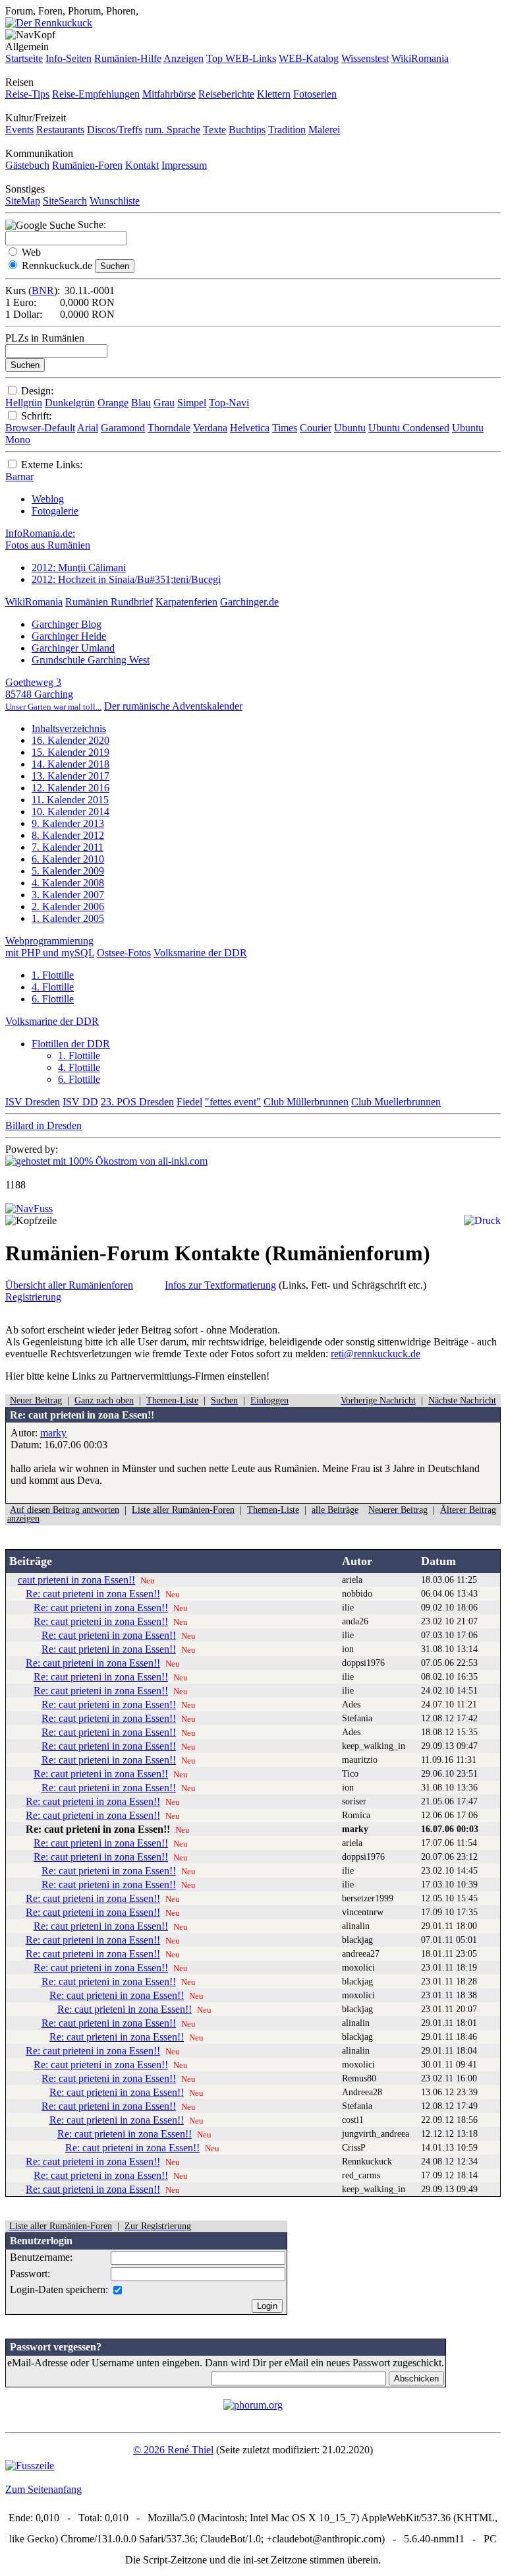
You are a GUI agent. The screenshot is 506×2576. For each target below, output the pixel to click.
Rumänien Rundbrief (109, 602)
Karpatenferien (186, 602)
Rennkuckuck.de (57, 265)
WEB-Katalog (309, 58)
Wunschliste (115, 201)
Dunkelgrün (70, 403)
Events (19, 130)
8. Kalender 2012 (68, 835)
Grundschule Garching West (91, 660)
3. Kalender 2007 (68, 895)
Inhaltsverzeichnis (69, 728)
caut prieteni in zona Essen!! (76, 1580)
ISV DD (80, 1102)
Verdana (210, 428)
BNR (43, 291)
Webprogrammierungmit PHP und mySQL (50, 947)
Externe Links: (52, 465)
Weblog (48, 499)
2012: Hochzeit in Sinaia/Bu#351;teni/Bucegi (126, 579)
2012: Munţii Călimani (79, 567)
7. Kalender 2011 (68, 847)
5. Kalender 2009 (68, 871)
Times (285, 428)
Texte (214, 130)
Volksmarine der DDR (200, 953)
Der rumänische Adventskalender (173, 706)
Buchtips (247, 130)
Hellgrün (24, 403)
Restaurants (60, 130)
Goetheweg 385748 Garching (53, 694)
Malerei (324, 130)
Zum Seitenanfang (43, 2489)
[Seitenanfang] (29, 1209)
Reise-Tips (27, 94)
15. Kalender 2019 (70, 752)
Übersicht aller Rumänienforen (69, 1285)
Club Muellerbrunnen (396, 1102)
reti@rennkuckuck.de (376, 1354)
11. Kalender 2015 (70, 800)
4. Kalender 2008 (68, 883)
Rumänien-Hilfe (128, 58)
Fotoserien (315, 94)
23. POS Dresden (137, 1102)
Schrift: (36, 416)
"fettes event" (233, 1102)
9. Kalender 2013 (68, 823)
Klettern (274, 94)
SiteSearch (65, 201)
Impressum (184, 165)
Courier (316, 428)
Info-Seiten (69, 58)
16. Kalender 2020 (70, 740)
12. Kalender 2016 (70, 788)
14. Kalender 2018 (70, 764)
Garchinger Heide (69, 636)
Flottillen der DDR (71, 1044)
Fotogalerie (55, 511)
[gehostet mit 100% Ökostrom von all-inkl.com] (106, 1161)
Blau (141, 403)
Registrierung (33, 1297)
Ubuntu (350, 428)
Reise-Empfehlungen (96, 94)
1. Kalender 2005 (68, 918)
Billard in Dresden (43, 1125)
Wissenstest (365, 58)
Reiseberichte (226, 94)
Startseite (24, 58)
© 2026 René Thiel (173, 2450)
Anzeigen (183, 58)
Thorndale (169, 428)
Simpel (192, 403)
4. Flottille (53, 987)
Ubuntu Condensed (409, 428)
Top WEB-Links (241, 58)
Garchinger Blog (67, 624)
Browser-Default (40, 428)
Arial (88, 428)
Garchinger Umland (73, 648)
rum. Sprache (173, 130)
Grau (164, 403)
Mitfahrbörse (169, 94)
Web (31, 252)
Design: (37, 391)
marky (53, 1433)
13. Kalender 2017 (70, 776)
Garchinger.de (249, 602)
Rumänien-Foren (87, 165)
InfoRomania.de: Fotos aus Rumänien (48, 539)
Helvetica (250, 428)
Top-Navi (229, 403)
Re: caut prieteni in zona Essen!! (93, 1594)
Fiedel (189, 1102)
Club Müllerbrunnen (306, 1102)
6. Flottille (53, 999)
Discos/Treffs (115, 130)
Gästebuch (27, 165)
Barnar (19, 476)
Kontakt (142, 165)
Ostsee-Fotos (124, 953)
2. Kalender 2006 (68, 906)
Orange (113, 403)
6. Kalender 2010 (68, 859)
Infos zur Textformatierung (220, 1285)
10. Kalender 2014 (70, 812)
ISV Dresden (33, 1102)
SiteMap (23, 201)
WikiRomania (420, 58)
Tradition (287, 130)
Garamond (123, 428)
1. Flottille (53, 975)
